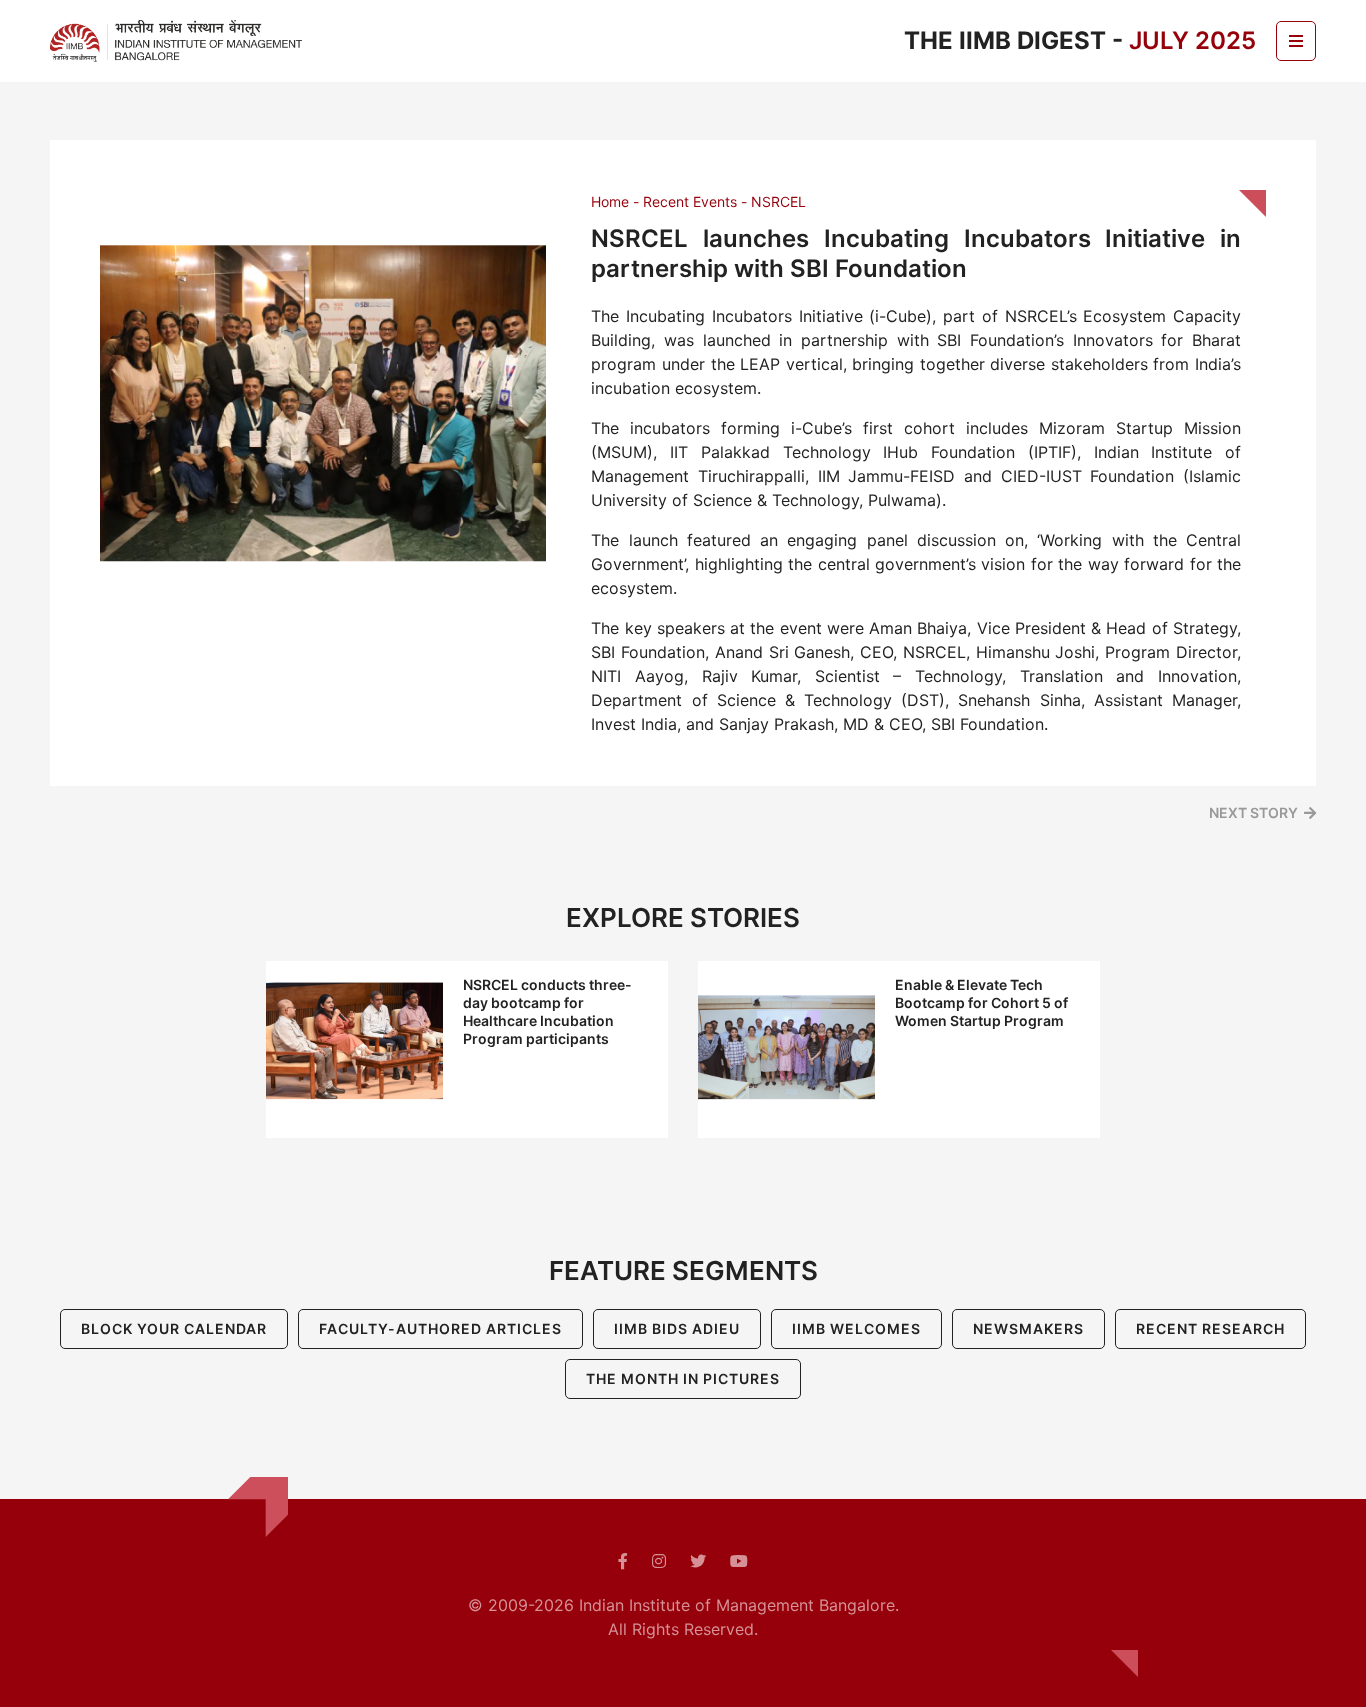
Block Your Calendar (174, 1328)
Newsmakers (1028, 1328)
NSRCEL (778, 201)
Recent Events (690, 201)
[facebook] (623, 1561)
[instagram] (659, 1561)
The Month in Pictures (683, 1378)
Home (610, 201)
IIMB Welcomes (856, 1328)
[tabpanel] (467, 1049)
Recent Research (1210, 1328)
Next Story (1253, 812)
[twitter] (698, 1561)
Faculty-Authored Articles (440, 1328)
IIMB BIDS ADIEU (677, 1328)
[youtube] (739, 1561)
